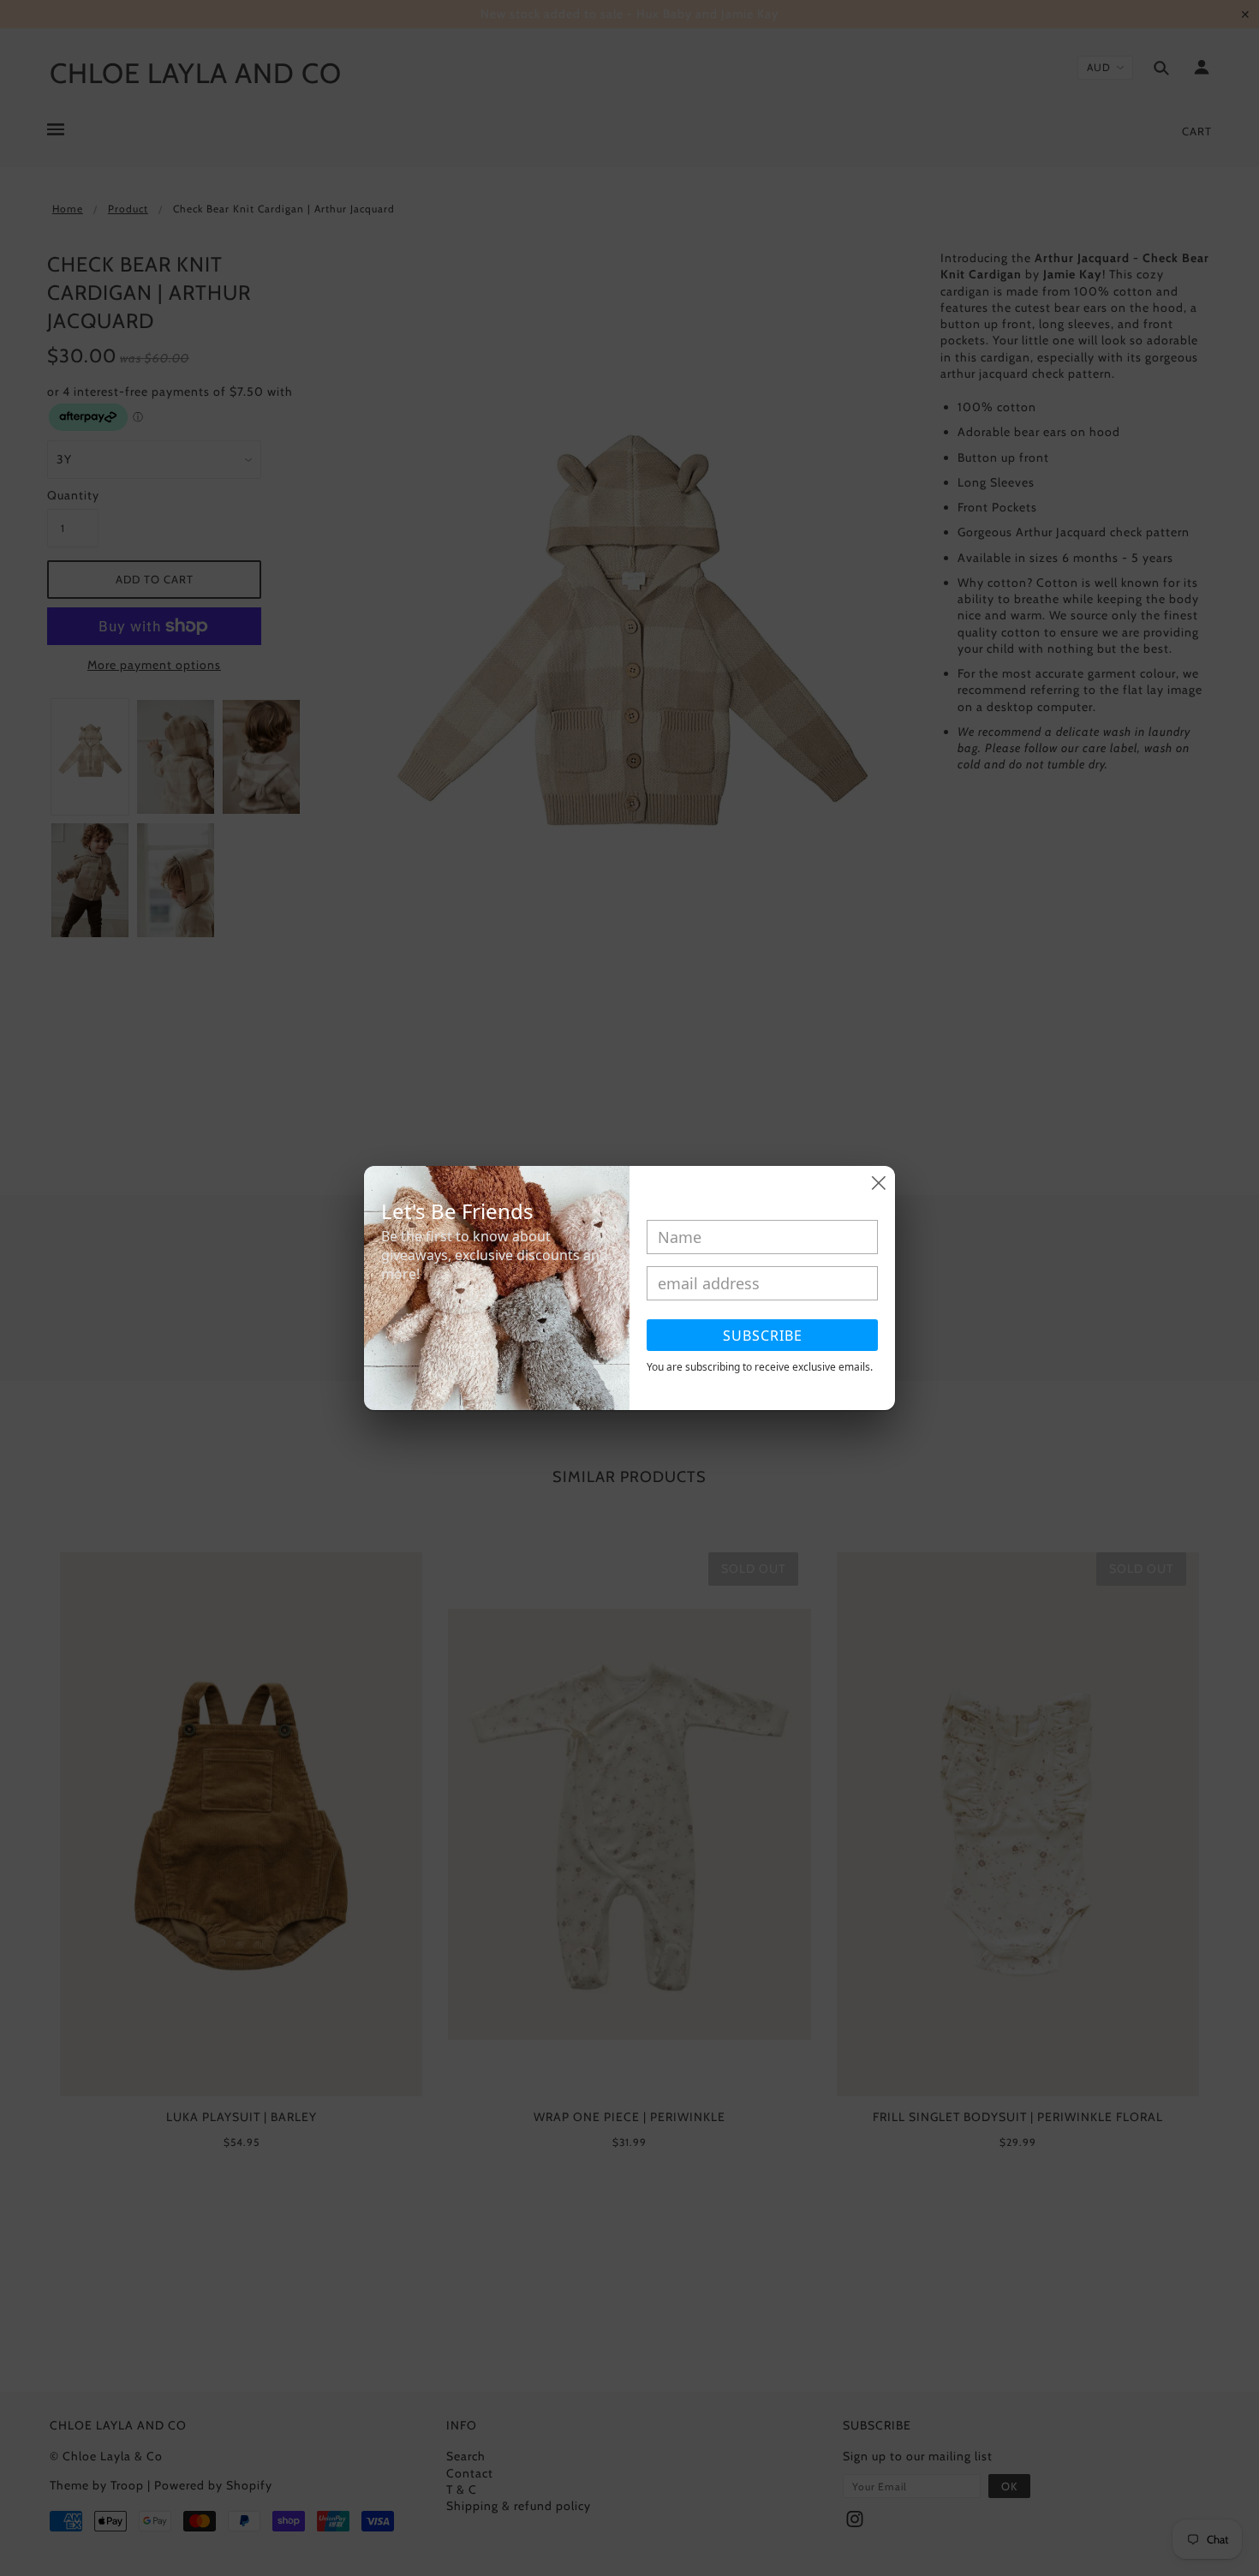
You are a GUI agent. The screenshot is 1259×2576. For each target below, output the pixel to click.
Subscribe (763, 1336)
